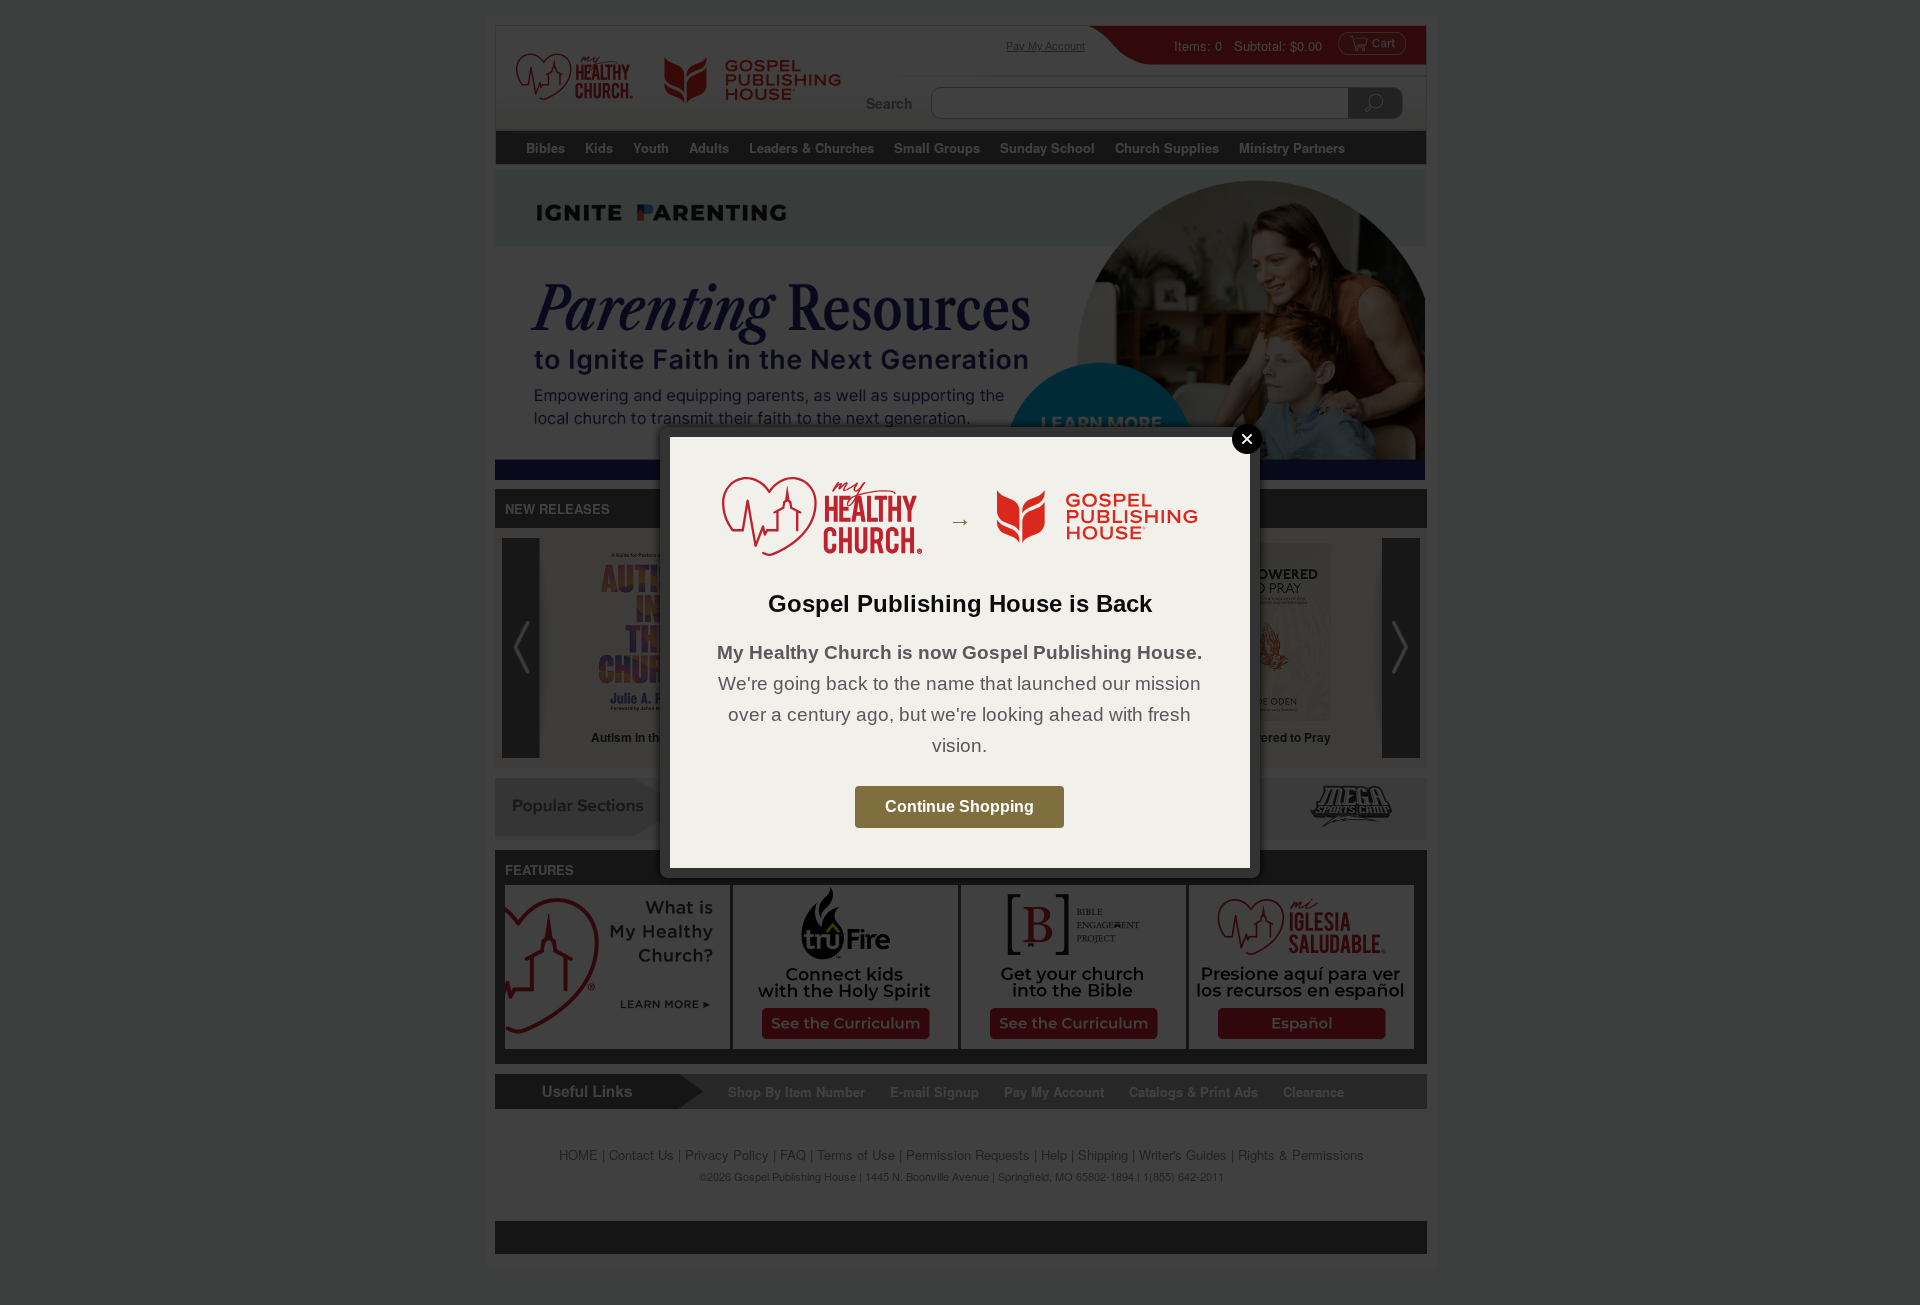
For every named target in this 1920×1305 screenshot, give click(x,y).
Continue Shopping (959, 806)
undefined (1247, 439)
